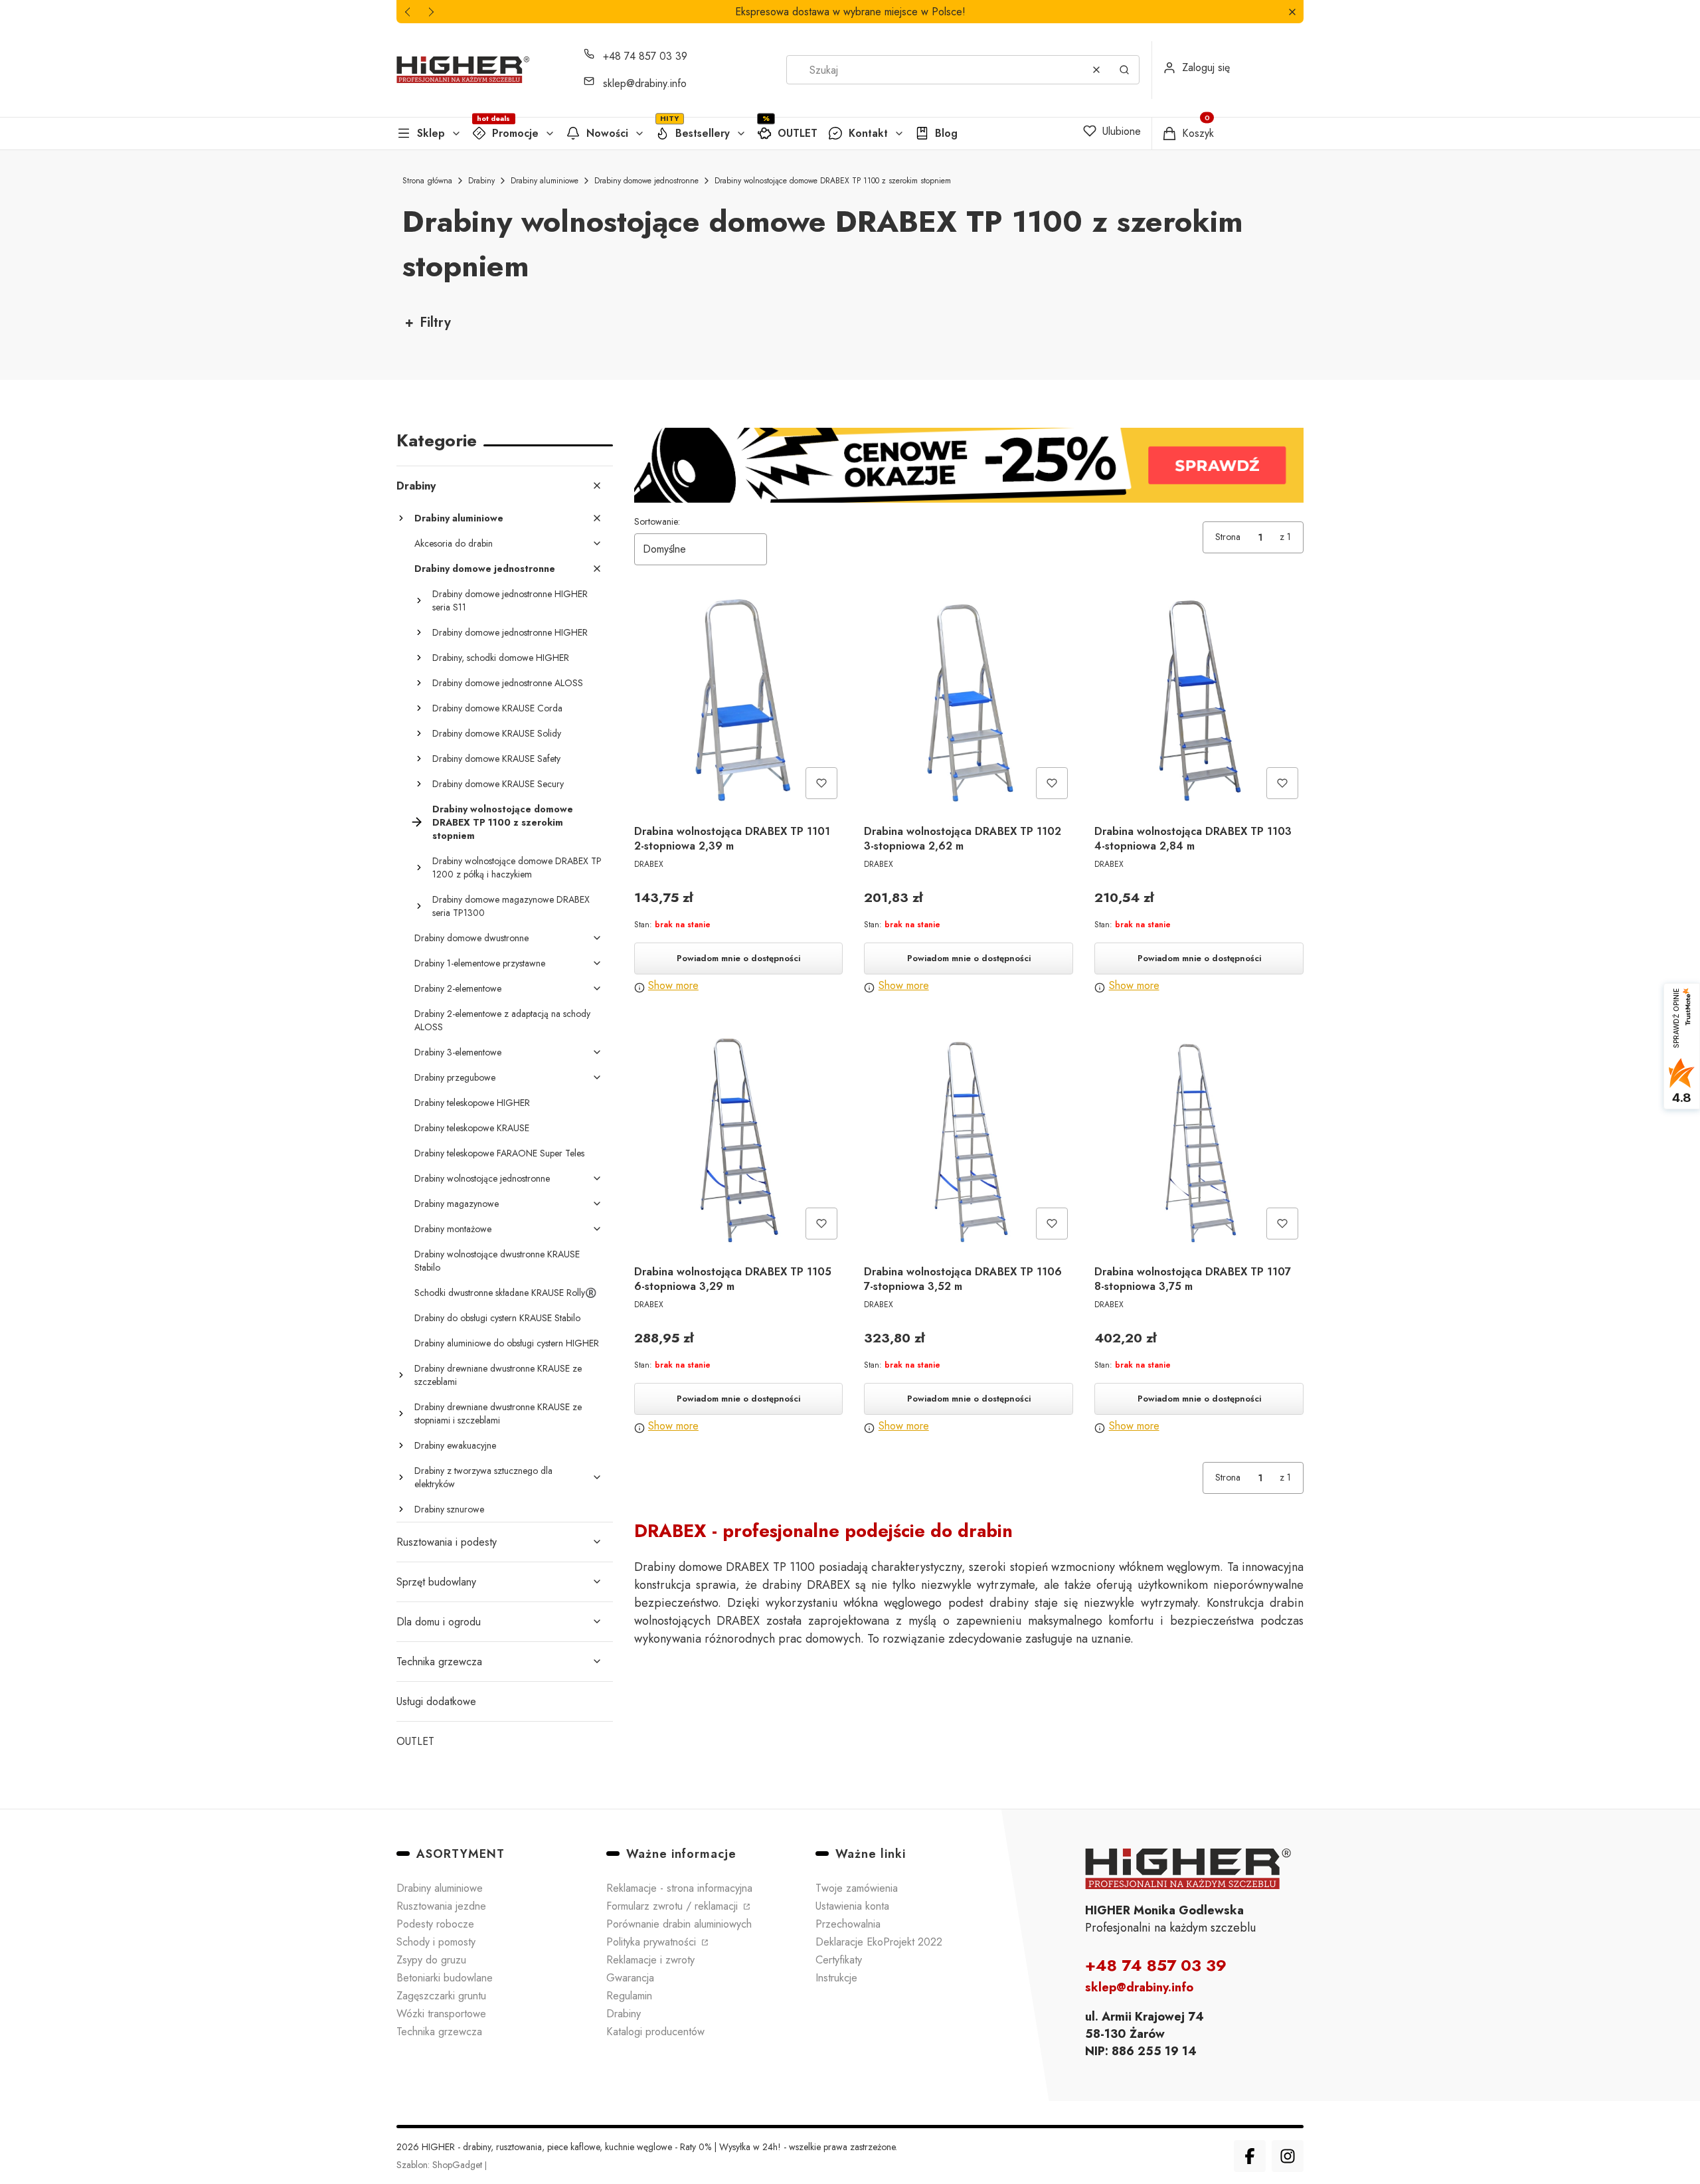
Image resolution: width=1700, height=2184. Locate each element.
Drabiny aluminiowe (545, 181)
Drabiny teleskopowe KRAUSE (472, 1128)
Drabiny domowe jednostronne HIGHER (510, 632)
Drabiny (481, 181)
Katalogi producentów (655, 2032)
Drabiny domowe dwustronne (471, 938)
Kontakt (868, 133)
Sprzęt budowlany (436, 1582)
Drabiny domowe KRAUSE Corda (497, 708)
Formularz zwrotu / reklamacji (674, 1906)
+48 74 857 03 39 (645, 56)
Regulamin (629, 1996)
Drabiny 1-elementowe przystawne (480, 963)
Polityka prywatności (653, 1942)
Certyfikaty (839, 1960)
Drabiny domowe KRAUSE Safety (496, 759)
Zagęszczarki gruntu (441, 1996)
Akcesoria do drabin (454, 543)
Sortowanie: (657, 521)
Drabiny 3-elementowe (458, 1052)
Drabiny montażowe (453, 1229)
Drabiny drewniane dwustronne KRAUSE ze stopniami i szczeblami (498, 1413)
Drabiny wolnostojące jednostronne (482, 1178)
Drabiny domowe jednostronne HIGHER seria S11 (510, 600)
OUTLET (798, 133)
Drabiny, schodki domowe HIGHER (501, 658)
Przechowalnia (848, 1924)
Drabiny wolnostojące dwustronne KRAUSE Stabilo (497, 1261)
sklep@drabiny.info (645, 83)
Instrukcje (836, 1978)
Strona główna (427, 181)
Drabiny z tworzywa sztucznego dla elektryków (483, 1477)
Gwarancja (630, 1978)
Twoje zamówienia (857, 1888)
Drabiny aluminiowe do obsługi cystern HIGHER (507, 1343)
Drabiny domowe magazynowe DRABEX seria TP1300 (511, 906)
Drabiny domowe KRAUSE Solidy (497, 733)
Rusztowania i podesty (447, 1542)
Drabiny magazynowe (457, 1204)
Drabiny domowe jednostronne (646, 181)
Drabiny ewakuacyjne (455, 1445)
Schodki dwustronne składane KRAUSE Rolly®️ (505, 1293)
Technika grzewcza (439, 1662)
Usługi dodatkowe (436, 1701)
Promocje (515, 133)
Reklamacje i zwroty (650, 1960)
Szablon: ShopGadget (441, 2165)
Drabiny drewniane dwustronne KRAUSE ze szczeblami (498, 1375)
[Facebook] (1250, 2156)
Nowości (607, 133)
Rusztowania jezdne (441, 1906)
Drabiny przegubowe (455, 1077)
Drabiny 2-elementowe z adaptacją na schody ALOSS (502, 1020)
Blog (946, 133)
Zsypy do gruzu (431, 1960)
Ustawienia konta (852, 1906)
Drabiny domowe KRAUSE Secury (498, 784)
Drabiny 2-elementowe (458, 988)
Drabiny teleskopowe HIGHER (472, 1103)
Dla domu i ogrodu (439, 1622)
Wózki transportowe (441, 2014)
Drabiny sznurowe (449, 1509)
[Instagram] (1288, 2156)
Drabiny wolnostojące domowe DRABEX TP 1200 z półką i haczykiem (517, 867)
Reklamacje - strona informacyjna (679, 1888)
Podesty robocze (435, 1924)
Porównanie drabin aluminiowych (679, 1924)
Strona (1228, 537)
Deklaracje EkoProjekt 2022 (879, 1942)
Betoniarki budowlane (445, 1978)
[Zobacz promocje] (969, 465)
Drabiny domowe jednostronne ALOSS (508, 683)
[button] (1292, 12)
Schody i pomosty (436, 1942)
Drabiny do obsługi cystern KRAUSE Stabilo (497, 1318)
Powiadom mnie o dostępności (738, 958)
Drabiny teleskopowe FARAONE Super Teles (499, 1153)
